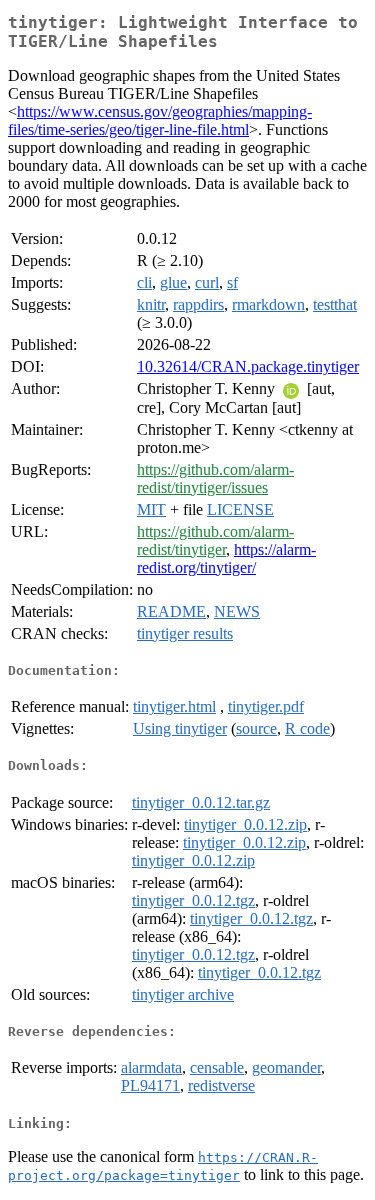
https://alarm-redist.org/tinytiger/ (226, 558)
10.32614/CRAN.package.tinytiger (248, 366)
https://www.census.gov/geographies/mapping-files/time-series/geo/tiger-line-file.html (160, 120)
